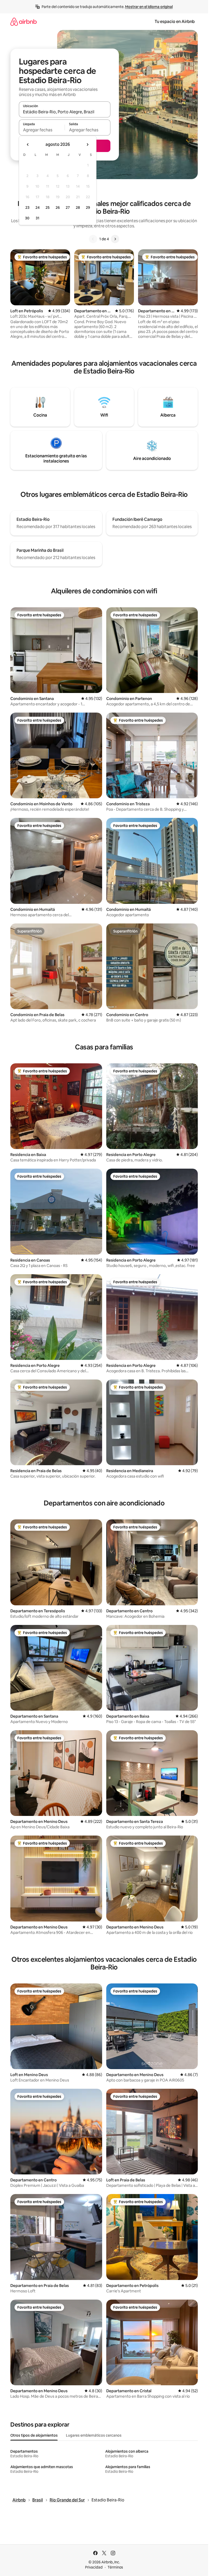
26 (58, 208)
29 (88, 208)
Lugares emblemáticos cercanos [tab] (94, 2435)
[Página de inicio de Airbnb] (24, 22)
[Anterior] (93, 239)
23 (27, 208)
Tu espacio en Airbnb (175, 22)
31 (37, 218)
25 (48, 208)
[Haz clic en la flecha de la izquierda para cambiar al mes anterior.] (28, 145)
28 (78, 208)
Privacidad (94, 2567)
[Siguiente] (115, 239)
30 (27, 218)
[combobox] (65, 112)
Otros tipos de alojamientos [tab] (34, 2435)
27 (68, 208)
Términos (115, 2567)
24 (37, 208)
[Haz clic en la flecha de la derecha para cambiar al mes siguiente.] (87, 145)
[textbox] (42, 130)
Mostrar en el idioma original (149, 7)
